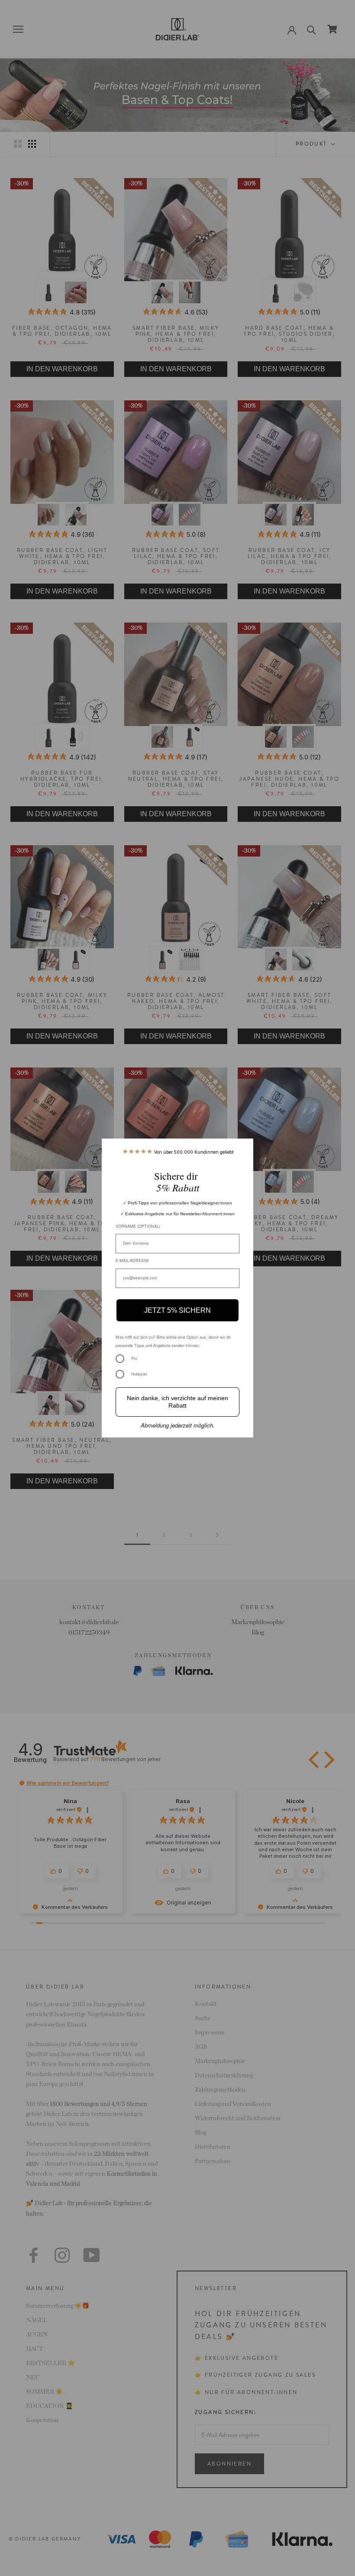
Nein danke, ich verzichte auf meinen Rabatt (177, 1402)
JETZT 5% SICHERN (177, 1310)
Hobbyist (139, 1374)
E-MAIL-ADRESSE (132, 1260)
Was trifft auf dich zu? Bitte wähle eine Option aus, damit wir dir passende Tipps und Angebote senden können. (173, 1341)
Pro (134, 1358)
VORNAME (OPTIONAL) (138, 1226)
